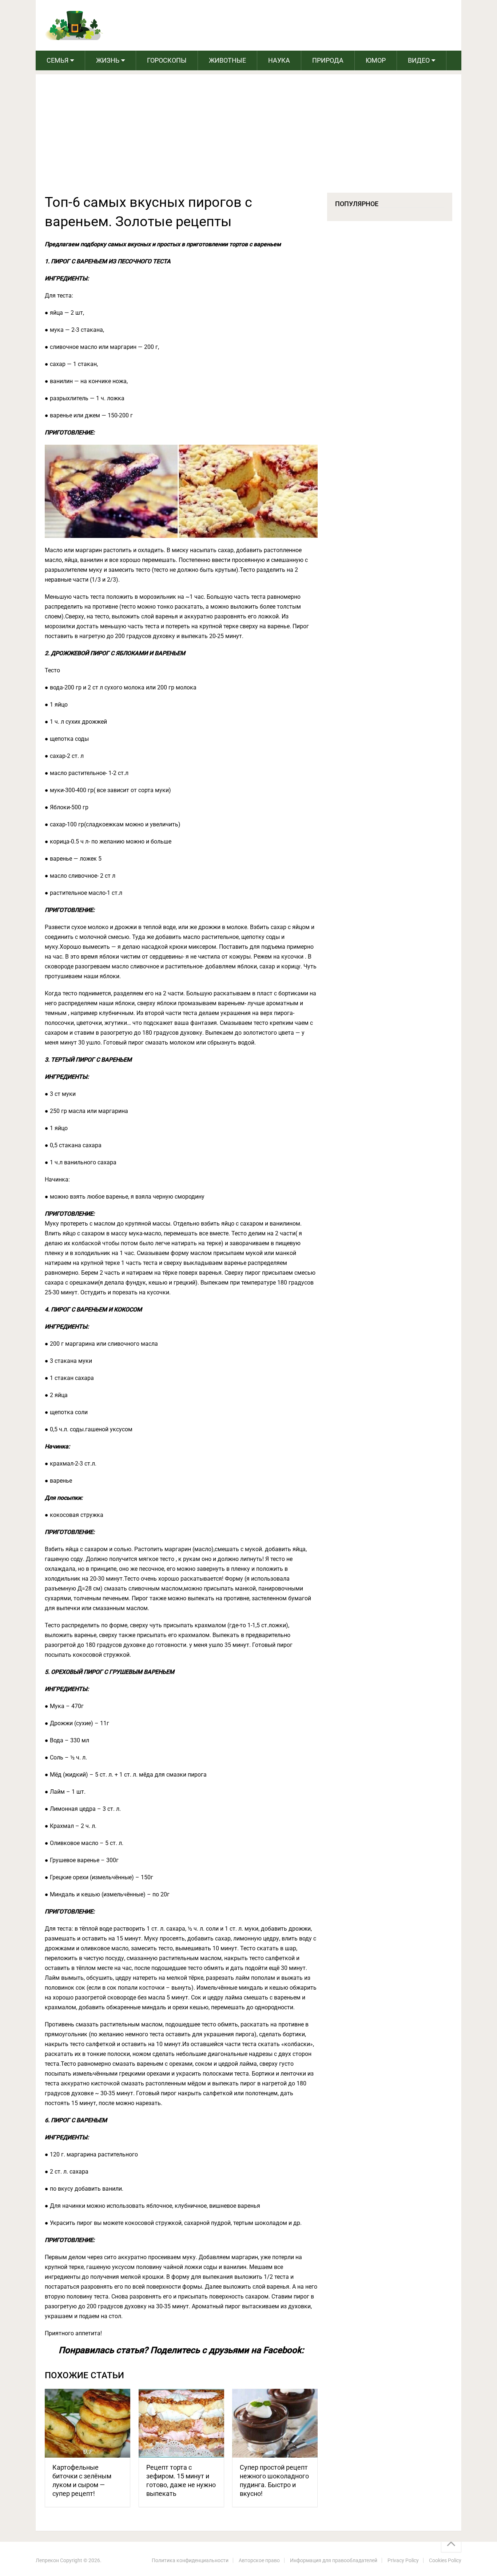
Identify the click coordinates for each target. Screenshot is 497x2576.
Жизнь (108, 60)
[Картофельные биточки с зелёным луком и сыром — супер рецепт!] (88, 2423)
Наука (279, 60)
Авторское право (259, 2560)
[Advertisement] (249, 138)
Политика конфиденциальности (190, 2560)
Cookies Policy (445, 2560)
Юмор (376, 60)
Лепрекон (47, 2560)
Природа (328, 60)
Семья (57, 60)
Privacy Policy (403, 2560)
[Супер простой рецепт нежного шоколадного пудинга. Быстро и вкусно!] (275, 2423)
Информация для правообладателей (334, 2560)
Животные (227, 60)
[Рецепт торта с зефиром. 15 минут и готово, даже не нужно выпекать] (181, 2423)
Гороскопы (167, 60)
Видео (419, 60)
